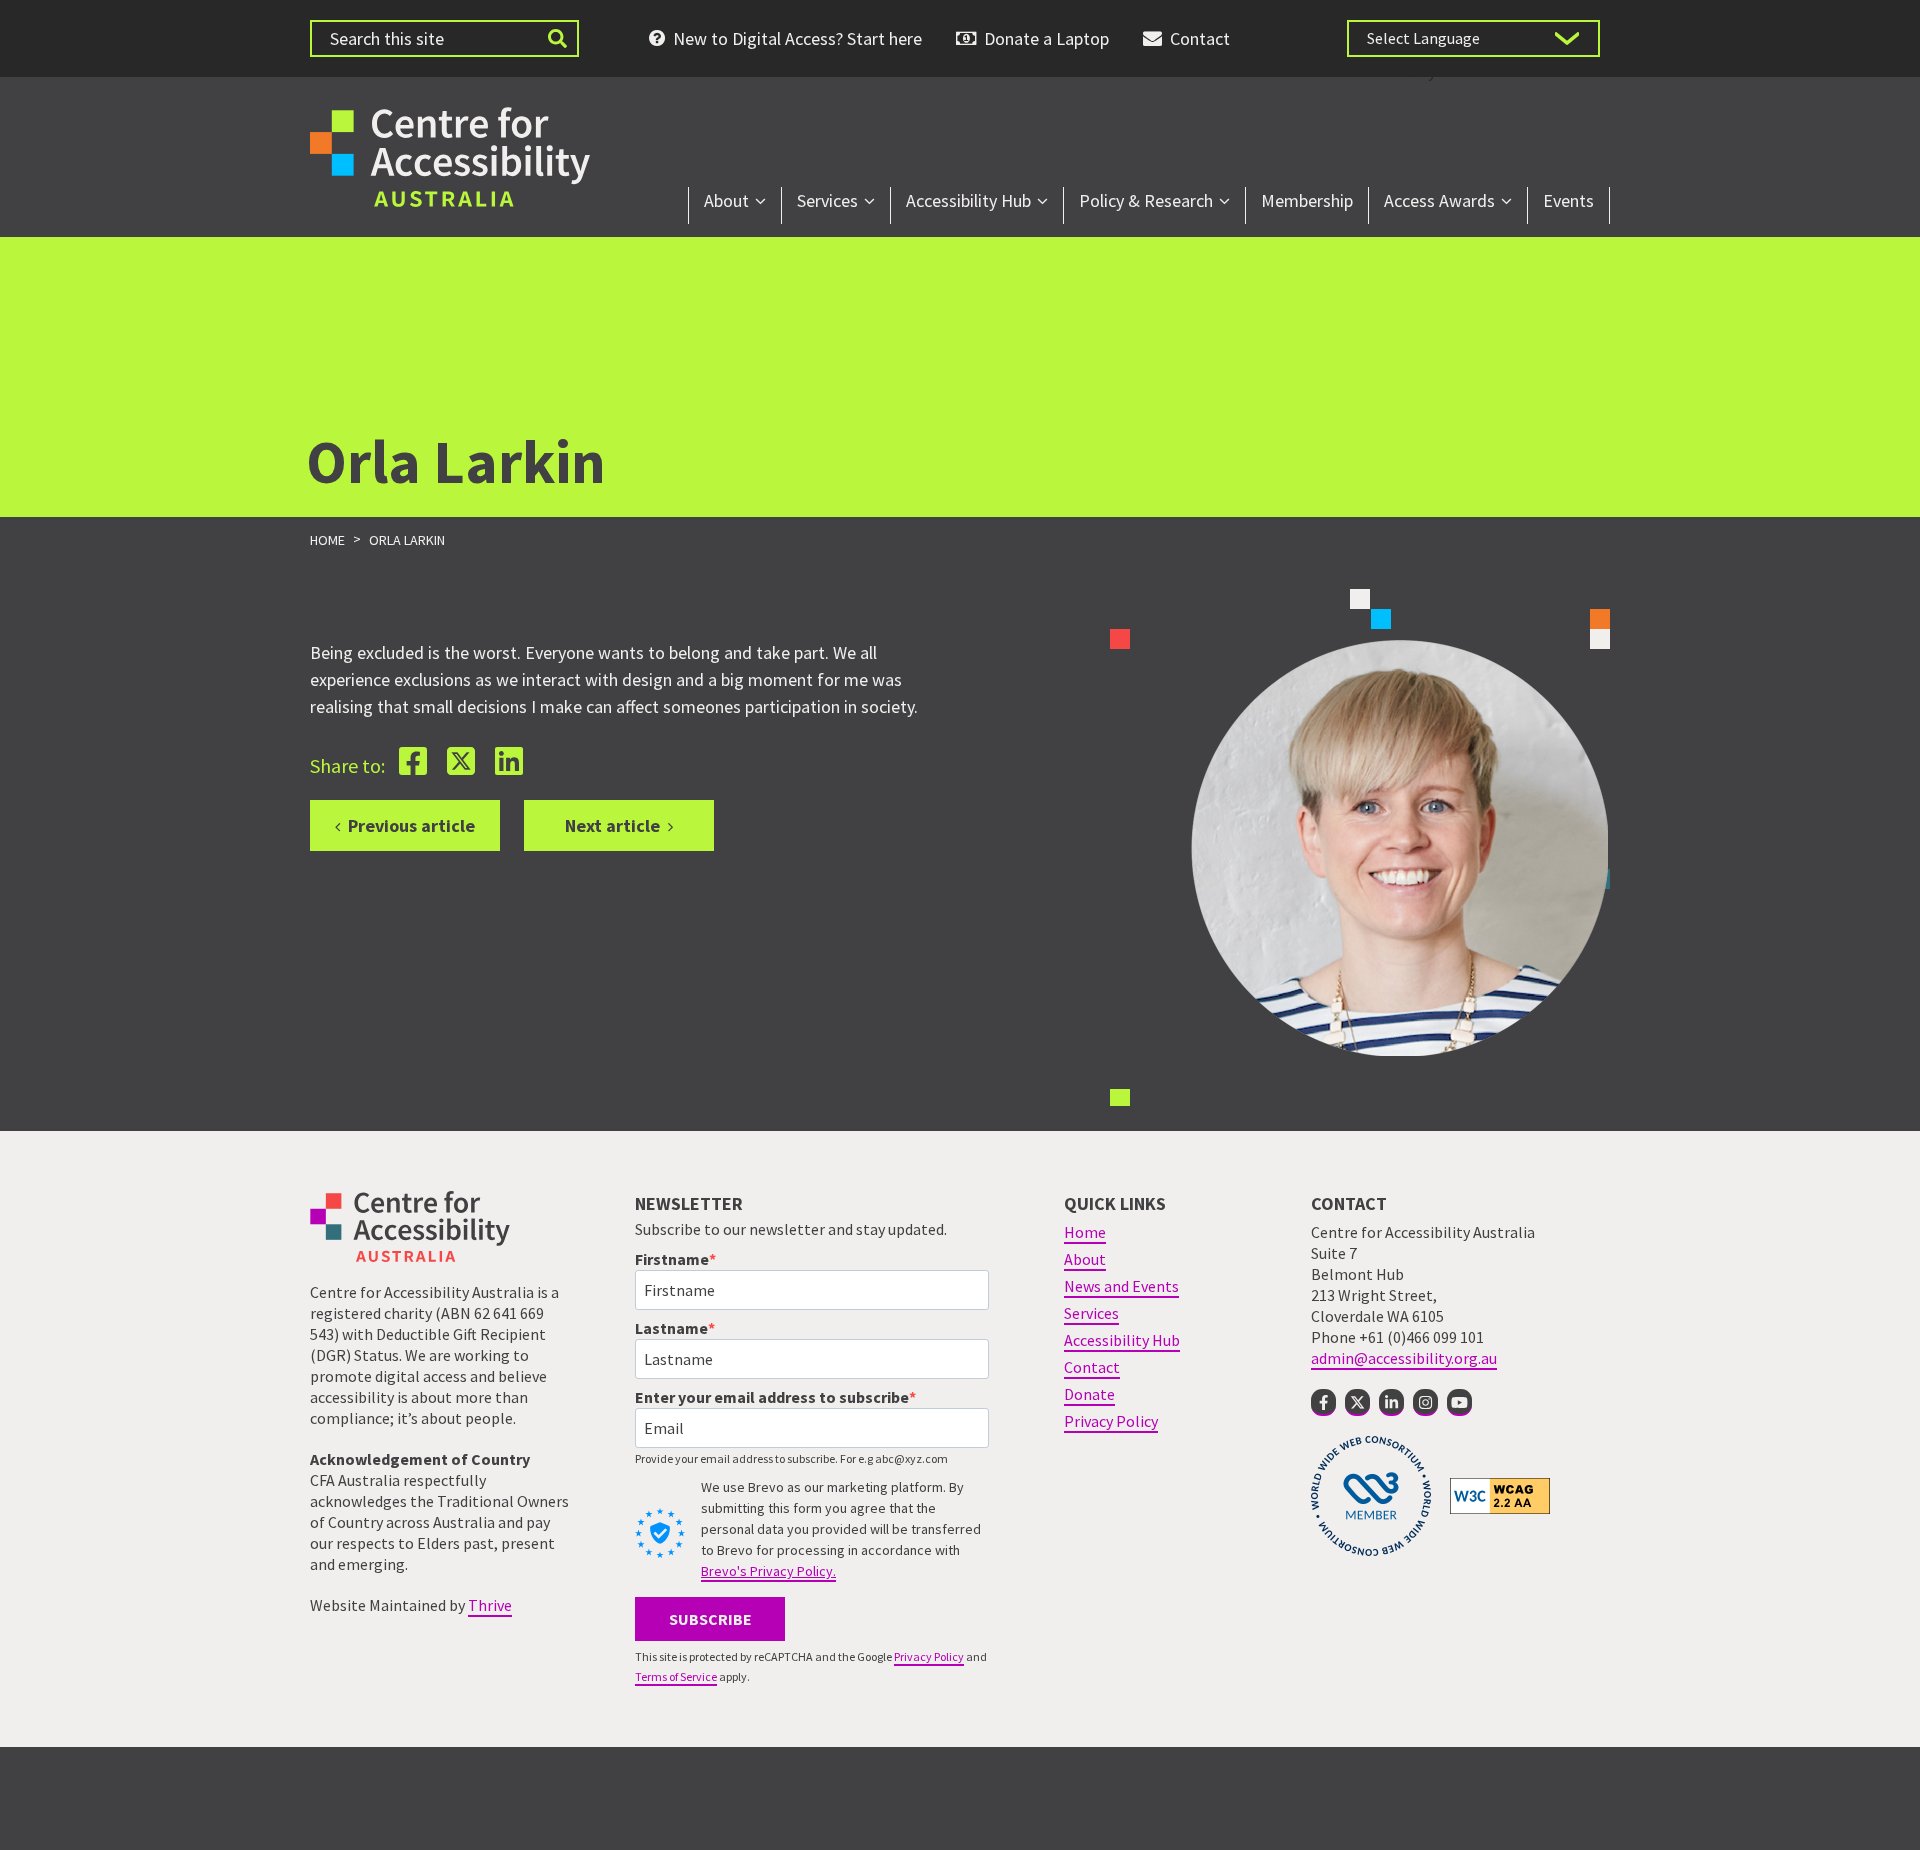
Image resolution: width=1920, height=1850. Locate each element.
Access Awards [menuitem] (1439, 200)
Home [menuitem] (1085, 1232)
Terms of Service (676, 1676)
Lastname (671, 1328)
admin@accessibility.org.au (1404, 1358)
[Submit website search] (557, 38)
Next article (612, 825)
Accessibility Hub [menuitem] (968, 200)
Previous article (411, 825)
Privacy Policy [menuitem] (1111, 1421)
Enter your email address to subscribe (772, 1397)
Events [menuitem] (1568, 200)
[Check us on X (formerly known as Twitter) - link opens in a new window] (1357, 1402)
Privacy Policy (929, 1656)
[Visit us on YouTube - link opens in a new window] (1459, 1402)
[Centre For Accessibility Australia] (450, 154)
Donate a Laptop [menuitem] (1046, 38)
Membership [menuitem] (1307, 200)
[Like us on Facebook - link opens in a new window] (1323, 1402)
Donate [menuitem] (1089, 1394)
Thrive (490, 1605)
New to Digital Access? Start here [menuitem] (797, 38)
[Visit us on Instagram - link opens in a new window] (1425, 1402)
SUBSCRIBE (710, 1619)
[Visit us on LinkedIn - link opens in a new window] (1391, 1402)
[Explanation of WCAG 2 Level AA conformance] (1500, 1495)
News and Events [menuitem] (1121, 1286)
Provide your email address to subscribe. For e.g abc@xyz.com (791, 1458)
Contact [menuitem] (1200, 38)
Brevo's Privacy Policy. (768, 1571)
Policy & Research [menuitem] (1146, 200)
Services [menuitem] (827, 200)
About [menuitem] (726, 200)
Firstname (672, 1259)
